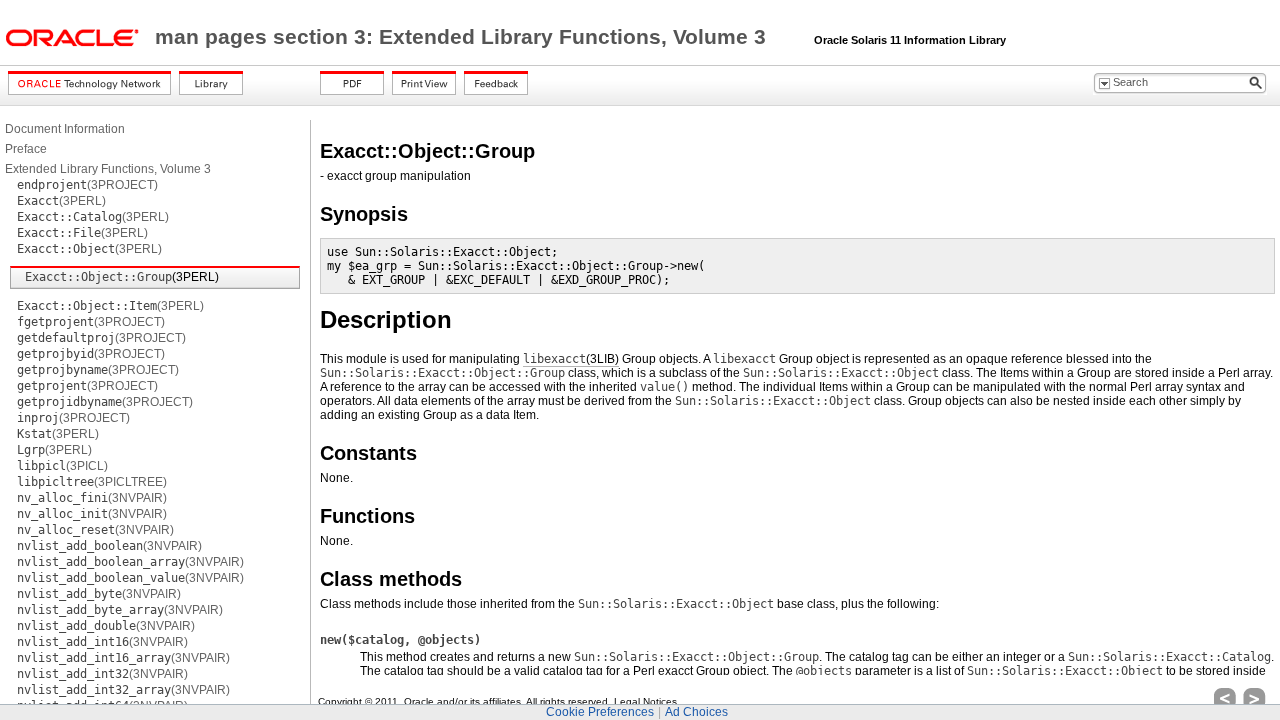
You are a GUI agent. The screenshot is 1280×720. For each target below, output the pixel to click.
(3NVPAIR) (92, 498)
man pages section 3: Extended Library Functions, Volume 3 (463, 37)
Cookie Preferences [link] (600, 712)
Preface (26, 149)
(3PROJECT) (87, 185)
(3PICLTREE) (92, 482)
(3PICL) (62, 466)
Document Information (65, 129)
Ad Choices (696, 712)
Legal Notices (645, 701)
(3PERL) (61, 201)
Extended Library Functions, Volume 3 (108, 169)
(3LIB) (571, 359)
